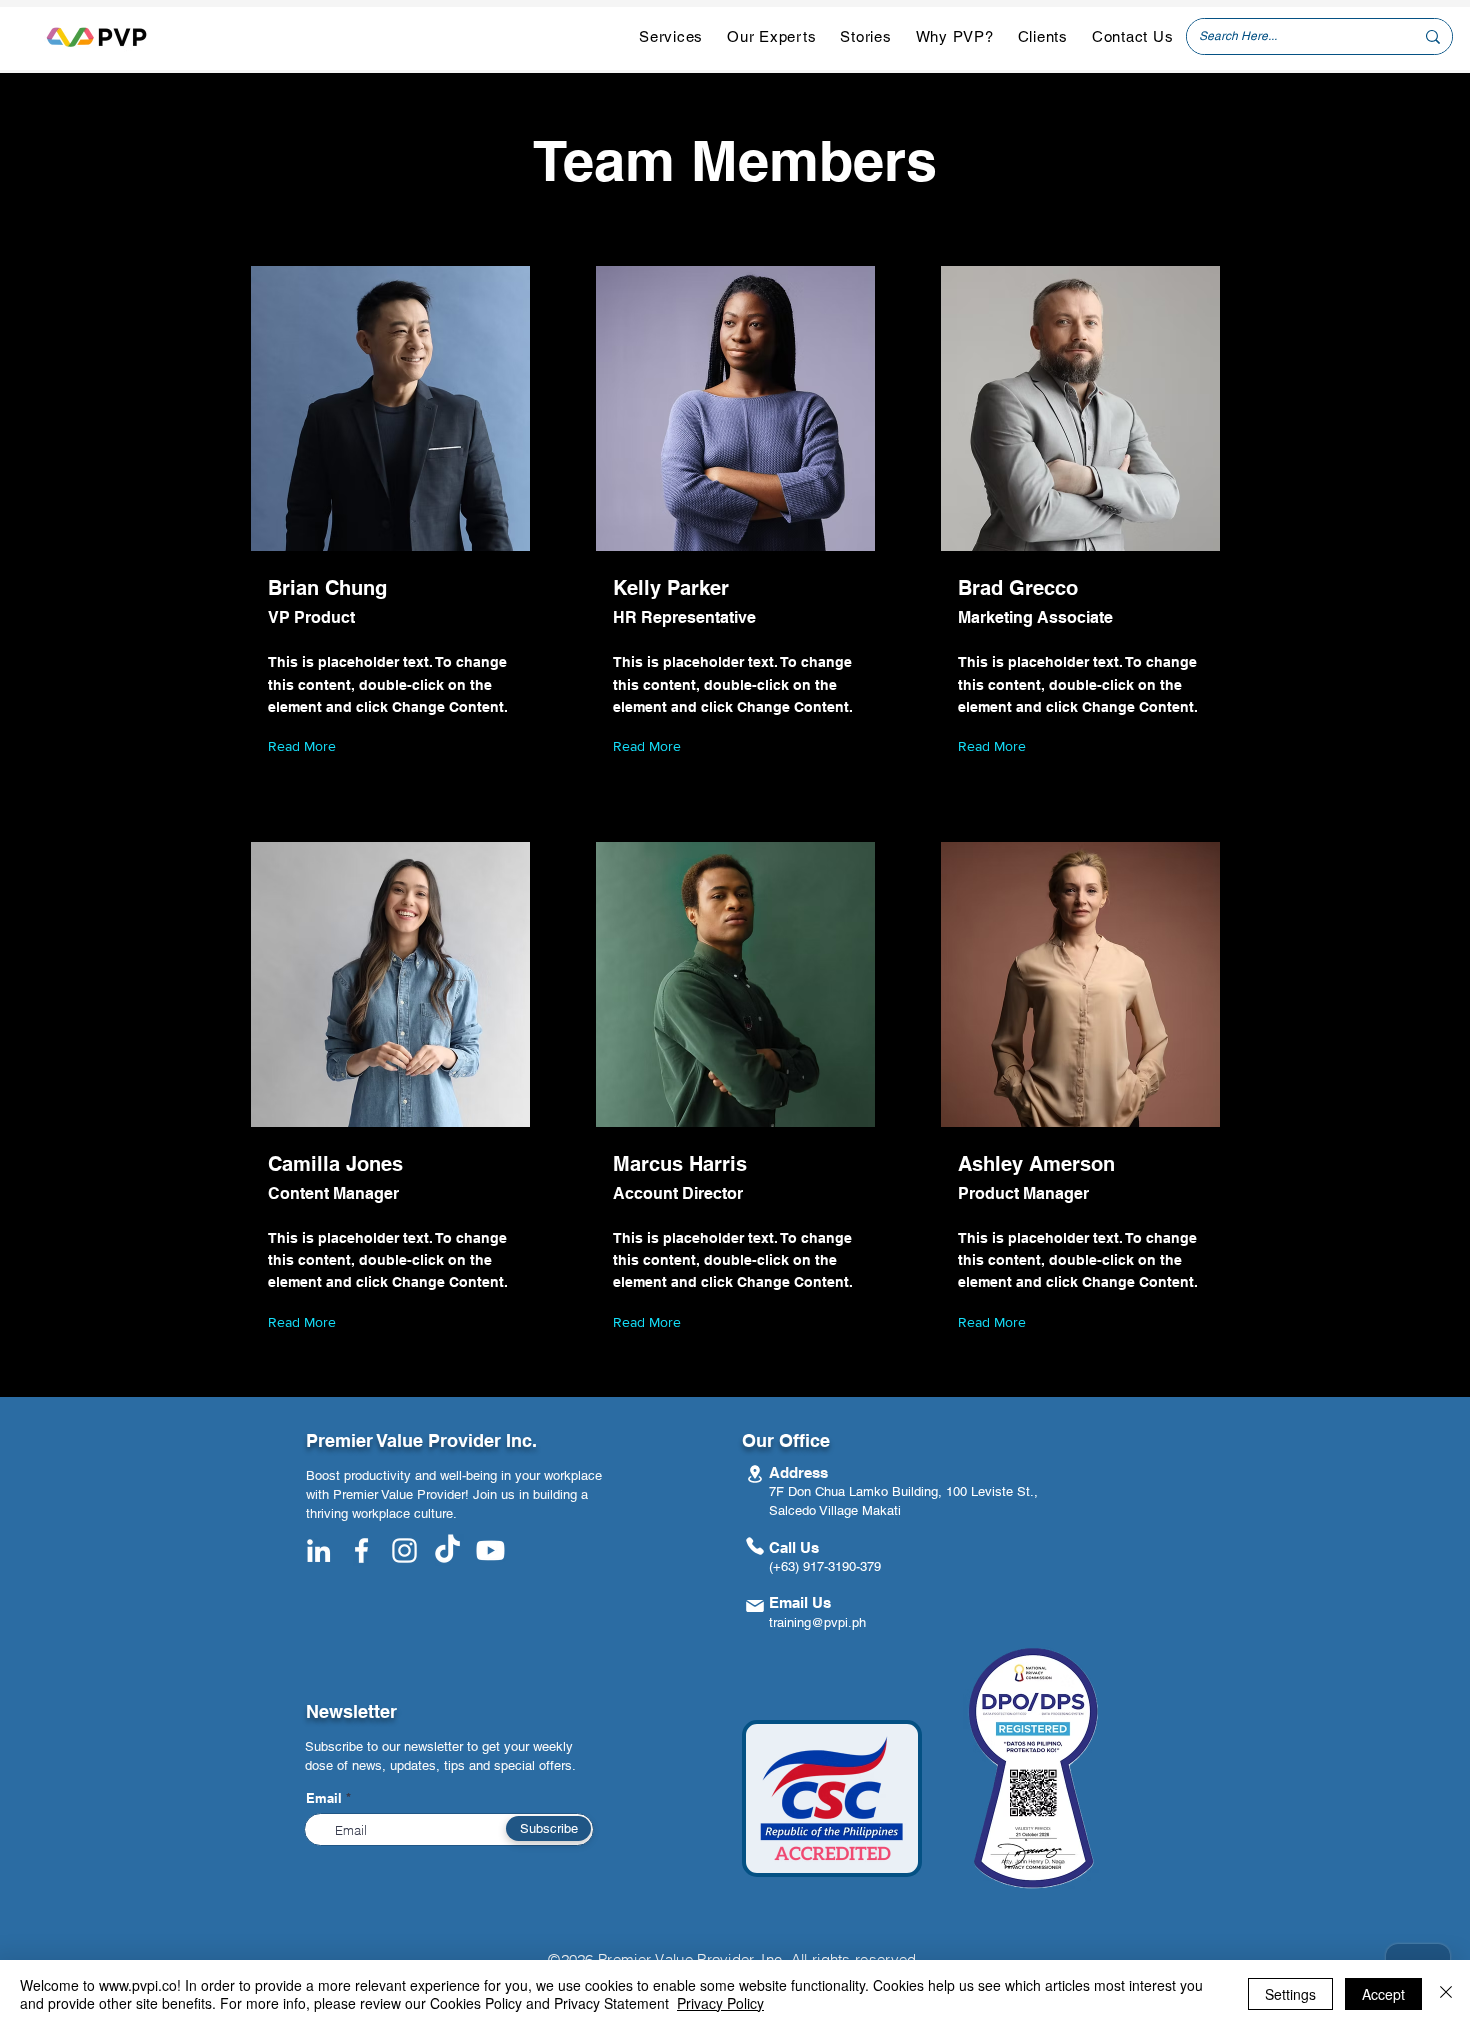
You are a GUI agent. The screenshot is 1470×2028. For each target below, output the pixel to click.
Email (324, 1798)
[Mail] (754, 1605)
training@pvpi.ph (817, 1622)
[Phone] (754, 1545)
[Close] (1446, 1994)
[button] (671, 36)
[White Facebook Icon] (361, 1550)
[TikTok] (447, 1550)
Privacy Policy (720, 2003)
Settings (1290, 1994)
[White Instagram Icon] (404, 1550)
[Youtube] (490, 1550)
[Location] (754, 1473)
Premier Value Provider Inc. (421, 1440)
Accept (1383, 1994)
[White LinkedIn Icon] (318, 1550)
